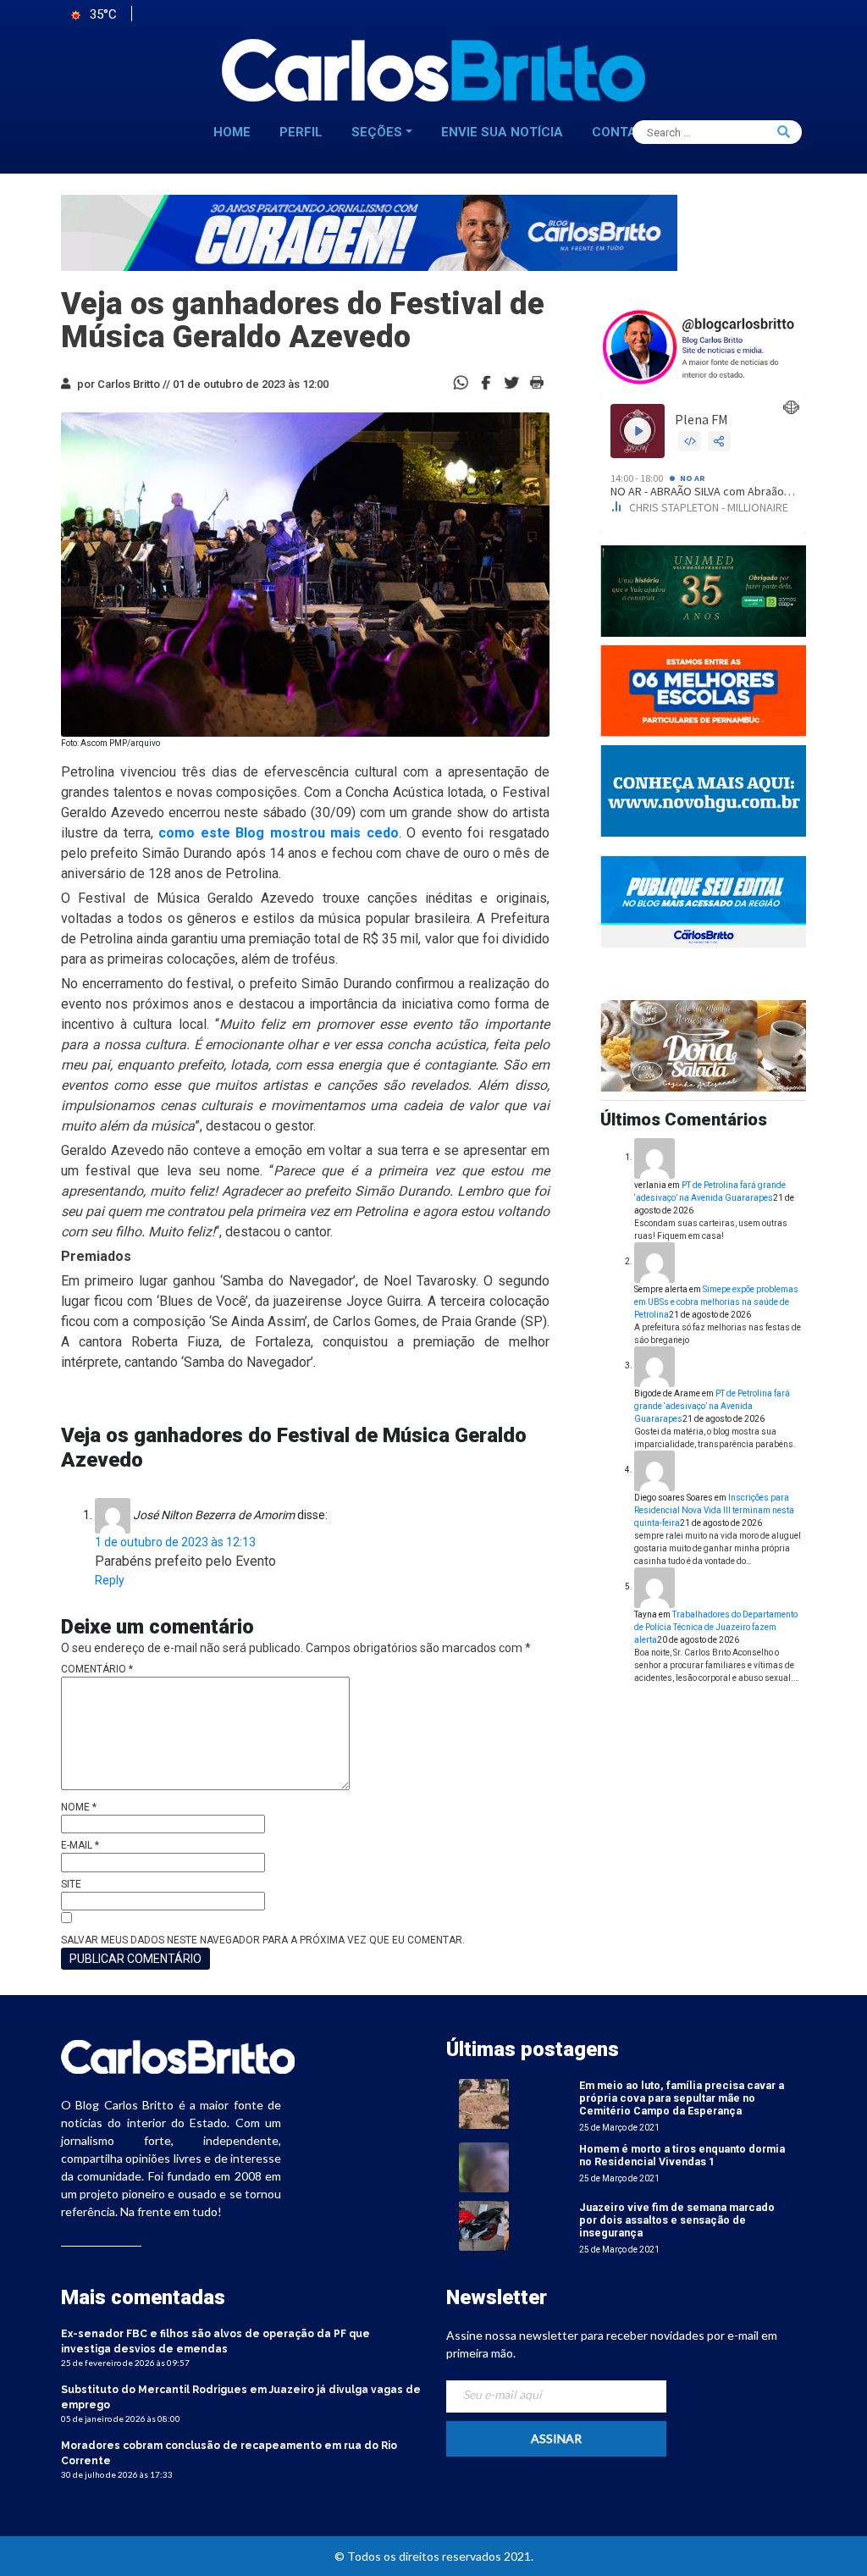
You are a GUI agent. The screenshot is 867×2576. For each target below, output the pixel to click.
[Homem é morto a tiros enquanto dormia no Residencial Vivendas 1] (484, 2167)
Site (71, 1884)
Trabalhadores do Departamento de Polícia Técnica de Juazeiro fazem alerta (716, 1627)
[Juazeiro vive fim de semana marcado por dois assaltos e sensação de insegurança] (484, 2225)
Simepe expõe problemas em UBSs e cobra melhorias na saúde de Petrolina (716, 1302)
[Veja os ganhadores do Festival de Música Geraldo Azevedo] (486, 381)
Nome (79, 1807)
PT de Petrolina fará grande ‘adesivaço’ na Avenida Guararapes (712, 1406)
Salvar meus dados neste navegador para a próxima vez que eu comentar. (263, 1940)
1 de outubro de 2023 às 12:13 (175, 1542)
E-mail (80, 1845)
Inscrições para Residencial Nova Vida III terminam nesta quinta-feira (714, 1510)
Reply (110, 1580)
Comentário (97, 1669)
